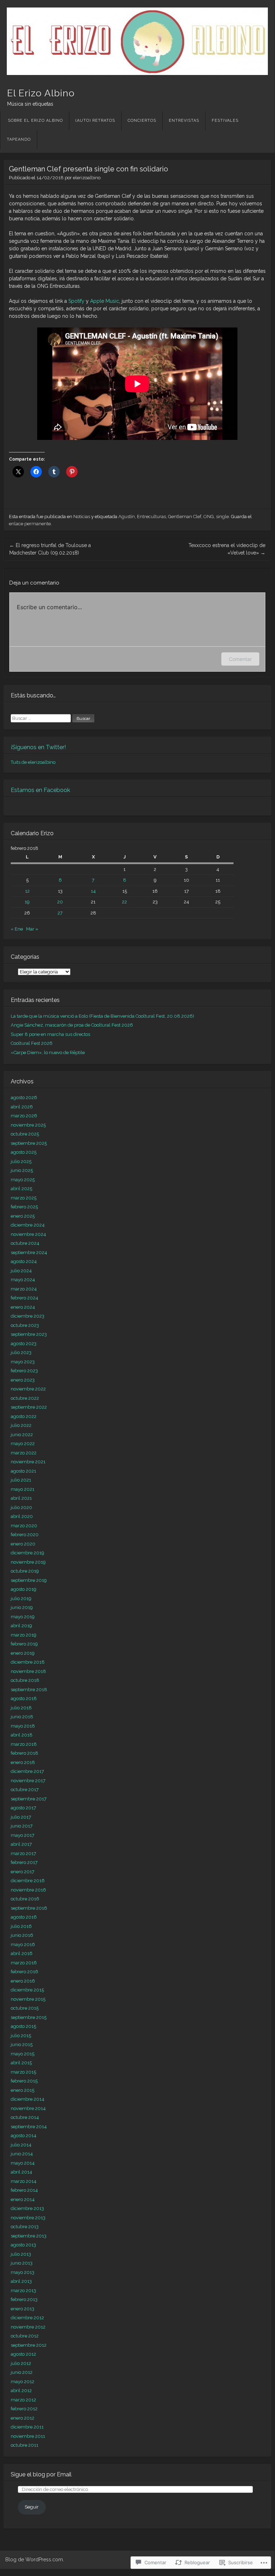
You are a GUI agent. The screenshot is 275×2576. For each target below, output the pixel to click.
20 (60, 902)
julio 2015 (21, 2036)
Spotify (76, 301)
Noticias (82, 517)
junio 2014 (22, 2154)
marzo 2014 (24, 2181)
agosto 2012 (23, 2354)
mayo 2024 (23, 1280)
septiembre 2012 (29, 2345)
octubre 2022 (25, 1398)
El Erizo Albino (41, 93)
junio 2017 (22, 1826)
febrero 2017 (24, 1862)
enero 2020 (23, 1544)
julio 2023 (21, 1352)
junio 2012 (22, 2372)
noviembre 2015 (28, 1999)
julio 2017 (21, 1817)
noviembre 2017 (28, 1781)
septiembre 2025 (29, 1143)
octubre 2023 (25, 1325)
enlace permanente (30, 524)
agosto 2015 (23, 2026)
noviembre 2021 (28, 1462)
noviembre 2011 (28, 2436)
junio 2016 (22, 1935)
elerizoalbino (87, 178)
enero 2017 (23, 1872)
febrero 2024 (24, 1298)
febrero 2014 (24, 2190)
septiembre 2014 (29, 2127)
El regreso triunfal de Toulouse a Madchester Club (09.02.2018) (50, 549)
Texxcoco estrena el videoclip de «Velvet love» (227, 549)
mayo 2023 (23, 1362)
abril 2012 (21, 2390)
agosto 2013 (23, 2245)
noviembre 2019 (28, 1562)
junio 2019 (22, 1607)
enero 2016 (23, 1981)
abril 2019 (21, 1626)
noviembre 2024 (28, 1234)
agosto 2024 (24, 1261)
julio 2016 (21, 1926)
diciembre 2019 (28, 1553)
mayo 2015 (23, 2054)
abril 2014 (21, 2172)
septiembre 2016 (29, 1908)
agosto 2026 (24, 1097)
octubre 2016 (25, 1899)
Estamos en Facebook (40, 790)
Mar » (32, 929)
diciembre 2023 (28, 1316)
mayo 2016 (23, 1944)
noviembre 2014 (28, 2108)
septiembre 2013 (29, 2236)
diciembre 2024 (28, 1225)
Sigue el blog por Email (41, 2474)
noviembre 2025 (28, 1125)
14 (93, 891)
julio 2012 (21, 2363)
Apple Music (105, 301)
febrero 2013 (24, 2299)
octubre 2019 (25, 1571)
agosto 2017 (23, 1808)
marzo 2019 (24, 1635)
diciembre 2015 (27, 1990)
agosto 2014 (24, 2136)
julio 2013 (21, 2254)
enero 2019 (23, 1653)
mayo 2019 (23, 1617)
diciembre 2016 (28, 1881)
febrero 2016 (24, 1972)
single (222, 517)
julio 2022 (21, 1425)
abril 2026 (22, 1107)
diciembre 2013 (27, 2208)
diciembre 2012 (27, 2318)
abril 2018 (22, 1735)
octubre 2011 (24, 2445)
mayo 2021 (23, 1489)
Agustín (127, 517)
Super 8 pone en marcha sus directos (50, 1034)
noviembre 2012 (28, 2327)
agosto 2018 (24, 1698)
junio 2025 (22, 1170)
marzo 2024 (24, 1289)
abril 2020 (22, 1516)
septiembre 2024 (29, 1252)
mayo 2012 (23, 2382)
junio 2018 (22, 1717)
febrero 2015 (24, 2081)
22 (124, 902)
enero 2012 (23, 2418)
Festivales (225, 121)
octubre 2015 (25, 2008)
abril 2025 (21, 1189)
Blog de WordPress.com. (35, 2560)
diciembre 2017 (27, 1771)
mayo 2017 (23, 1835)
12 (27, 891)
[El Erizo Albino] (137, 41)
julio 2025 (21, 1161)
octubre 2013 (25, 2227)
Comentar (240, 659)
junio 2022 (22, 1435)
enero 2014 (23, 2199)
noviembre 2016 (28, 1890)
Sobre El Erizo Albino (35, 121)
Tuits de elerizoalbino (33, 762)
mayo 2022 (23, 1444)
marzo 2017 (23, 1853)
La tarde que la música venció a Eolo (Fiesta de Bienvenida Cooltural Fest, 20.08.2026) (102, 1016)
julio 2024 (21, 1271)
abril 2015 (21, 2063)
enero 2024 (23, 1307)
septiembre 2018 (29, 1690)
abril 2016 (22, 1953)
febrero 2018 (24, 1753)
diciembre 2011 (27, 2427)
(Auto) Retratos (95, 121)
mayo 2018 (23, 1726)
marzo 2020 (24, 1526)
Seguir (32, 2507)
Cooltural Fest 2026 (32, 1043)
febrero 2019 (24, 1644)
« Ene (17, 929)
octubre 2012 (25, 2336)
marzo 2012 (23, 2400)
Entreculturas (151, 517)
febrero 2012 (24, 2409)
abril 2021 (21, 1498)
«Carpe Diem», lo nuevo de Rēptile (48, 1053)
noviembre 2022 (28, 1389)
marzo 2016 (24, 1963)
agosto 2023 (24, 1344)
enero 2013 (23, 2309)
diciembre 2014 (28, 2099)
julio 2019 (21, 1598)
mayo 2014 (23, 2163)
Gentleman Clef (185, 517)
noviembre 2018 (28, 1671)
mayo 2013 (23, 2272)
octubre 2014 (25, 2117)
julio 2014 (21, 2145)
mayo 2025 (23, 1180)
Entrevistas (184, 121)
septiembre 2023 (29, 1334)
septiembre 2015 (29, 2017)
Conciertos (142, 121)
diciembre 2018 (28, 1662)
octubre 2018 (25, 1680)
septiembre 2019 (29, 1580)
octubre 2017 (25, 1790)
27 (60, 913)
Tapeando (19, 139)
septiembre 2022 (29, 1407)
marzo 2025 (24, 1198)
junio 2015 (22, 2044)
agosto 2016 (24, 1917)
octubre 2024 (25, 1243)
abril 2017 (21, 1844)
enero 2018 (23, 1762)
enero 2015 (23, 2090)
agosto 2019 (24, 1589)
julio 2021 (21, 1480)
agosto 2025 (24, 1152)
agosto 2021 (23, 1471)
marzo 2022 (24, 1453)
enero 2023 (23, 1380)
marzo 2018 (24, 1744)
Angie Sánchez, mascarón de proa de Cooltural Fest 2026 (72, 1025)
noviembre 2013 (28, 2218)
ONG (209, 517)
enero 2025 (23, 1216)
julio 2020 (21, 1507)
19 (27, 902)
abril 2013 (21, 2281)
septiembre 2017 (29, 1799)
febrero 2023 (24, 1371)
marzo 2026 (24, 1116)
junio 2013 (22, 2263)
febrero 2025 (24, 1207)
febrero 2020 (25, 1535)
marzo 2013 (23, 2291)
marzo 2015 (23, 2072)
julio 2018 (21, 1708)
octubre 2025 (25, 1134)
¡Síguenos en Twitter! (38, 747)
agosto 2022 (24, 1416)
